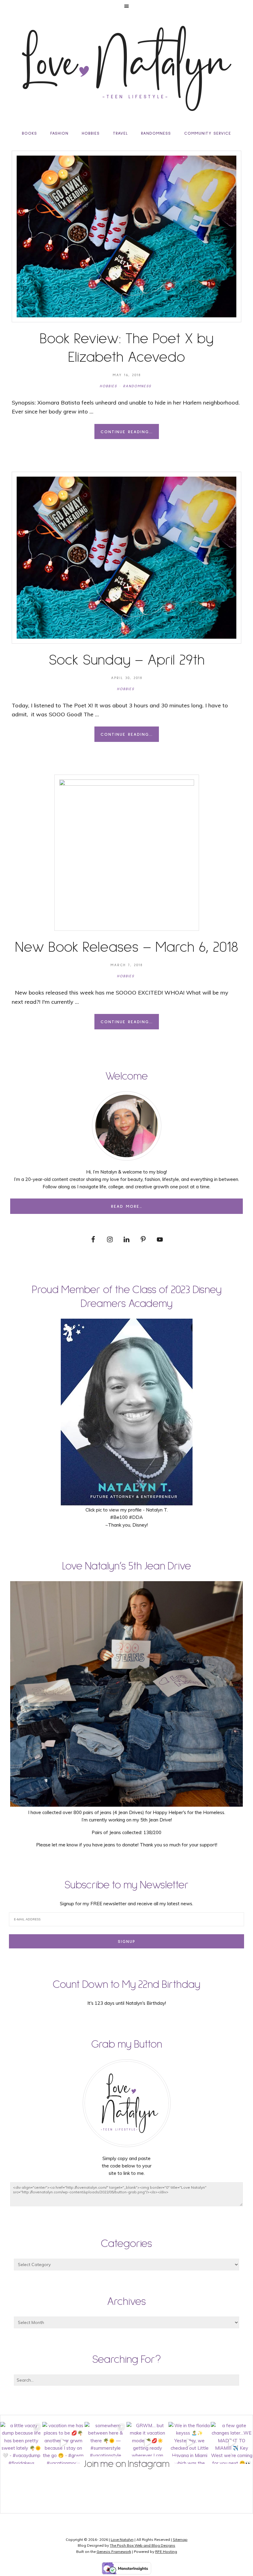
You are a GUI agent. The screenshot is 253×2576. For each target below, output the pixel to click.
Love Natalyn (122, 2539)
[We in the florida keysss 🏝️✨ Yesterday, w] (189, 2443)
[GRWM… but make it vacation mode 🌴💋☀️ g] (147, 2443)
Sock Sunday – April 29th (127, 660)
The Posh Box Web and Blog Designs (143, 2545)
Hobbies (108, 386)
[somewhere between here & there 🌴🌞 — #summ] (106, 2443)
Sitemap (180, 2539)
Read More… (127, 1207)
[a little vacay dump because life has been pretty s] (21, 2443)
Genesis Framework (114, 2552)
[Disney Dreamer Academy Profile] (127, 1502)
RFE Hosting (166, 2552)
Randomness (137, 386)
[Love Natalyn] (126, 68)
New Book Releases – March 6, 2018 (127, 947)
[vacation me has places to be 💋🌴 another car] (63, 2443)
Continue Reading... (127, 432)
